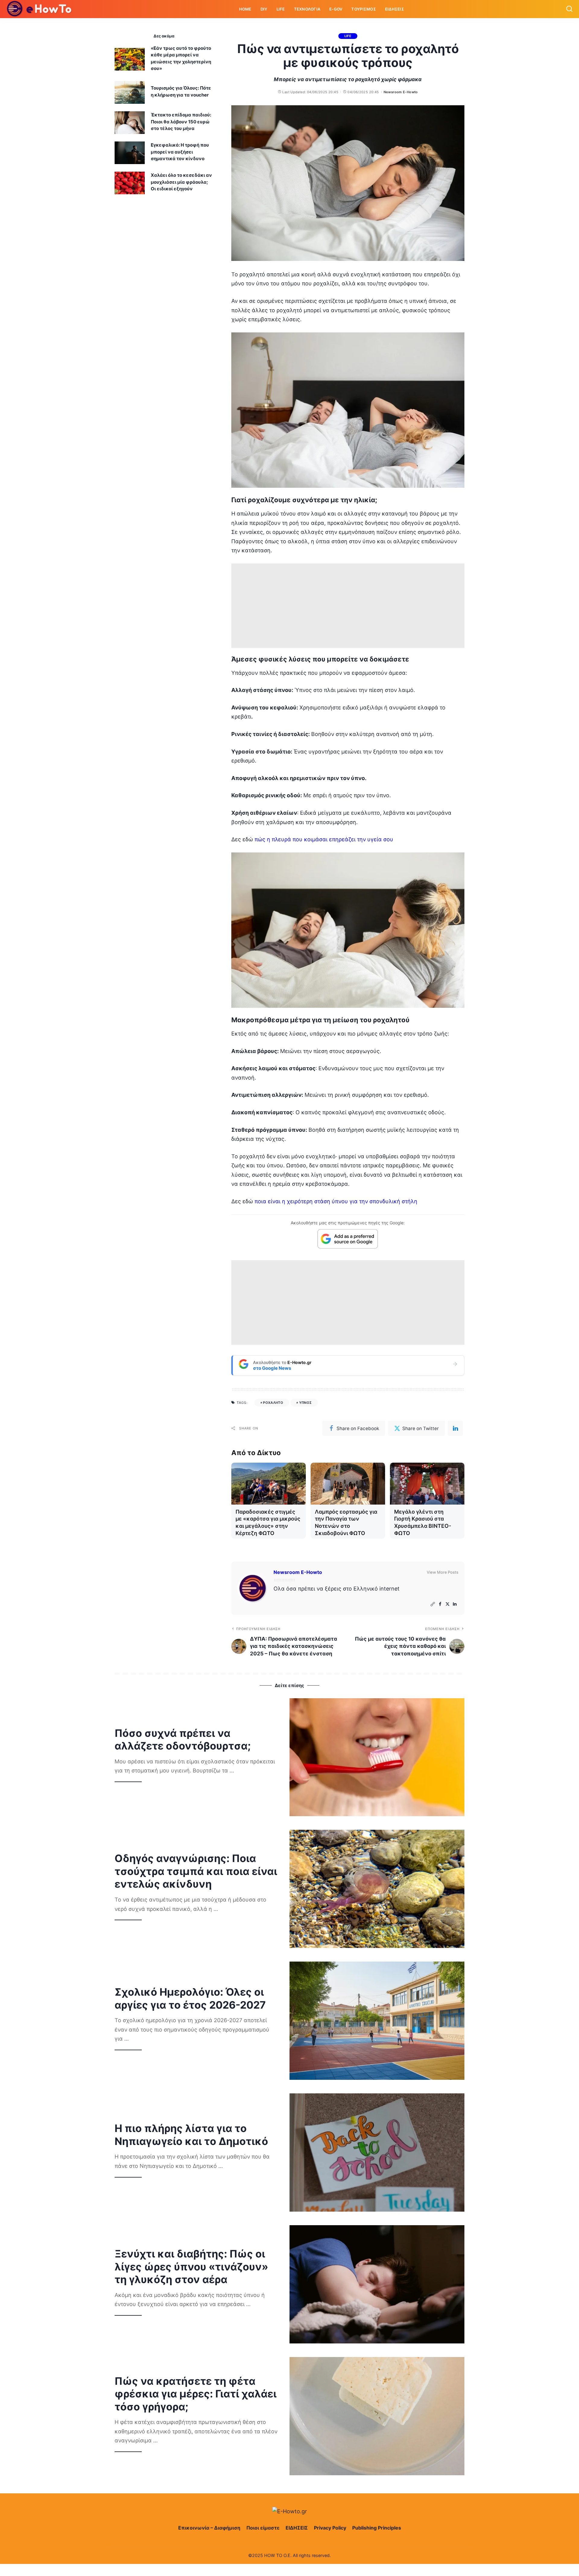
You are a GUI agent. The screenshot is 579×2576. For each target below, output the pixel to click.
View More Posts (443, 1572)
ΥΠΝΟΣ (305, 1403)
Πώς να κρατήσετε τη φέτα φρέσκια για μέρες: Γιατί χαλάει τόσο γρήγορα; (196, 2394)
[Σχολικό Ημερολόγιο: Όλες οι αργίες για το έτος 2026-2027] (377, 2021)
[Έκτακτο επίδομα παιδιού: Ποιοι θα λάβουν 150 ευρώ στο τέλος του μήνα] (130, 123)
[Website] (433, 1604)
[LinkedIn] (455, 1604)
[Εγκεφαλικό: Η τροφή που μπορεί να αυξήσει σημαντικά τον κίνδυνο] (130, 153)
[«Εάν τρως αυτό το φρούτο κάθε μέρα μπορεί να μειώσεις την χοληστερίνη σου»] (130, 59)
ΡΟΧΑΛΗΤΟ (273, 1403)
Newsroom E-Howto (401, 92)
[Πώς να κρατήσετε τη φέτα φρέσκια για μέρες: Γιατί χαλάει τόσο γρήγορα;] (377, 2416)
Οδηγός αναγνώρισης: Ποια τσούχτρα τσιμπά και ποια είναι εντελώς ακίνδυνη (196, 1871)
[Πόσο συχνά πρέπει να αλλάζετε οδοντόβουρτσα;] (377, 1757)
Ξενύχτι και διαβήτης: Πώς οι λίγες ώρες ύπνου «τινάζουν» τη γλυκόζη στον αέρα (191, 2267)
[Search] (569, 9)
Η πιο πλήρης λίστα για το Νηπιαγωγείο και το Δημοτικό (191, 2135)
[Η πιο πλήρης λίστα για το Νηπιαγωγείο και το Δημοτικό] (377, 2152)
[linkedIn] (455, 1428)
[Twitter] (448, 1604)
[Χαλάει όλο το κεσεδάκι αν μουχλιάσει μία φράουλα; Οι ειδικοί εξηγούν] (130, 183)
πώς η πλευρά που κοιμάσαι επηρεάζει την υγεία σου (324, 839)
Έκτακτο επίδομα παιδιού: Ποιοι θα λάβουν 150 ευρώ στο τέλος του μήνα (181, 122)
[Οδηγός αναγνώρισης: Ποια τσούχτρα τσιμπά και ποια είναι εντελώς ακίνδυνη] (377, 1889)
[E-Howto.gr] (40, 9)
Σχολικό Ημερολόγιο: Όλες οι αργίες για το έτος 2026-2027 (190, 1998)
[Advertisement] (348, 606)
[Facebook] (440, 1604)
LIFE (348, 36)
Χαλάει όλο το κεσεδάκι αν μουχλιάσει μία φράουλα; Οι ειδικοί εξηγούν (181, 182)
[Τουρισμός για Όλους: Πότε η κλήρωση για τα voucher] (130, 92)
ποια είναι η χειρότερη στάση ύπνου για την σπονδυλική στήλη (335, 1201)
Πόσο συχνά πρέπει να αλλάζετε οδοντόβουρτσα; (183, 1740)
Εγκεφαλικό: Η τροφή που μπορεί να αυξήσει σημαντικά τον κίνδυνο (180, 152)
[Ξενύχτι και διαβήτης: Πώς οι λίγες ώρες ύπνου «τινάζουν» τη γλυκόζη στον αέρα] (377, 2284)
